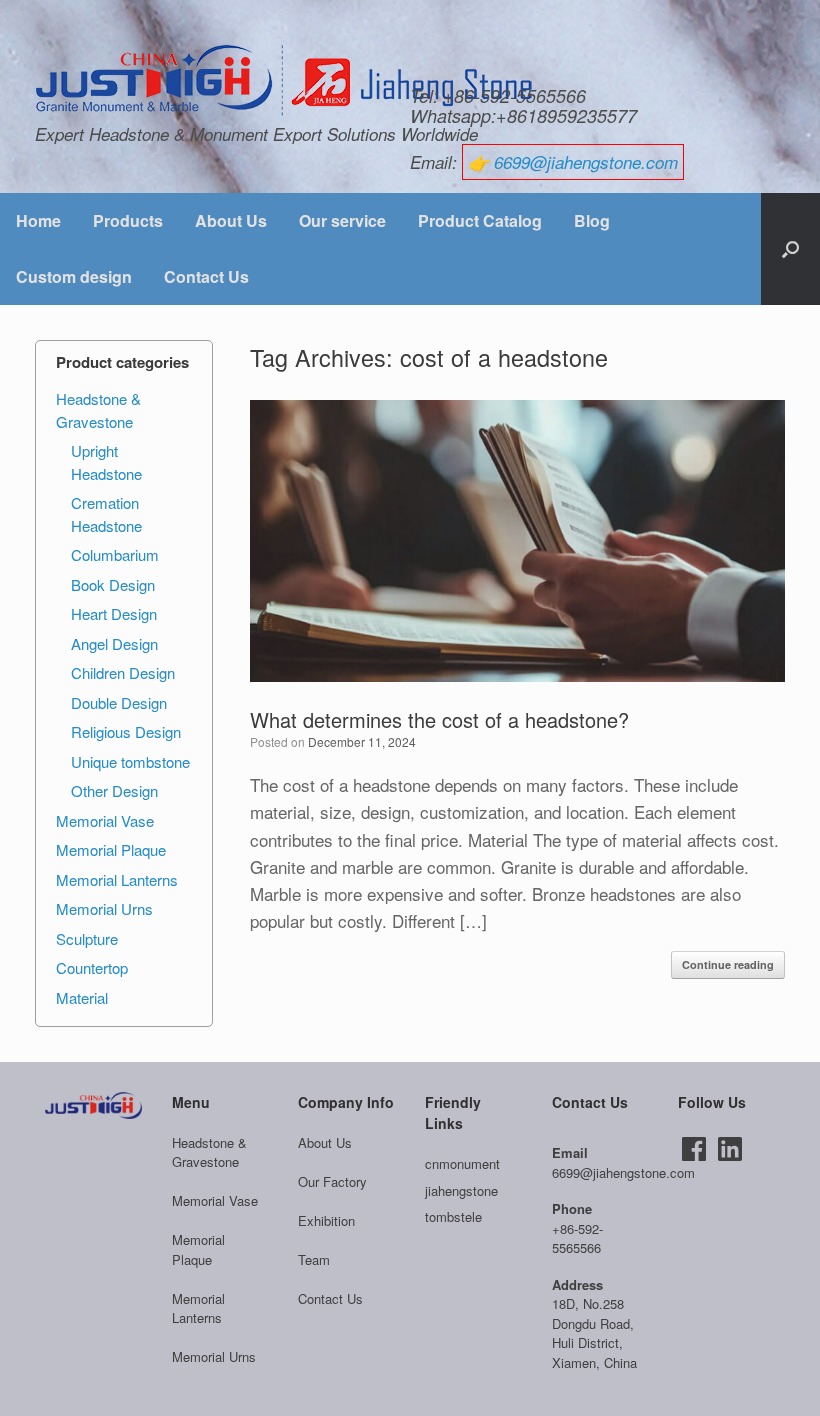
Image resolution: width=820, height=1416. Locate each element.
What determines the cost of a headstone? (439, 719)
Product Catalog (480, 220)
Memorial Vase (105, 820)
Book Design (113, 584)
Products (128, 220)
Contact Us (206, 276)
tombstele (453, 1216)
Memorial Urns (104, 908)
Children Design (123, 672)
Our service (342, 220)
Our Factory (332, 1181)
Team (314, 1259)
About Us (231, 220)
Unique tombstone (130, 761)
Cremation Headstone (106, 514)
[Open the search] (790, 249)
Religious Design (126, 731)
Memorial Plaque (111, 849)
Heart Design (114, 613)
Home (38, 220)
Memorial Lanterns (117, 879)
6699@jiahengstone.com (586, 162)
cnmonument (462, 1163)
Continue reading (728, 964)
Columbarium (115, 554)
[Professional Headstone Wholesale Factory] (285, 81)
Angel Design (114, 643)
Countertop (92, 967)
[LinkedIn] (730, 1149)
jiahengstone (461, 1190)
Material (82, 997)
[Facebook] (694, 1149)
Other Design (114, 790)
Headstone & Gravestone (98, 410)
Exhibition (326, 1220)
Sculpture (87, 938)
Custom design (74, 276)
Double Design (119, 702)
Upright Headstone (106, 462)
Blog (592, 220)
